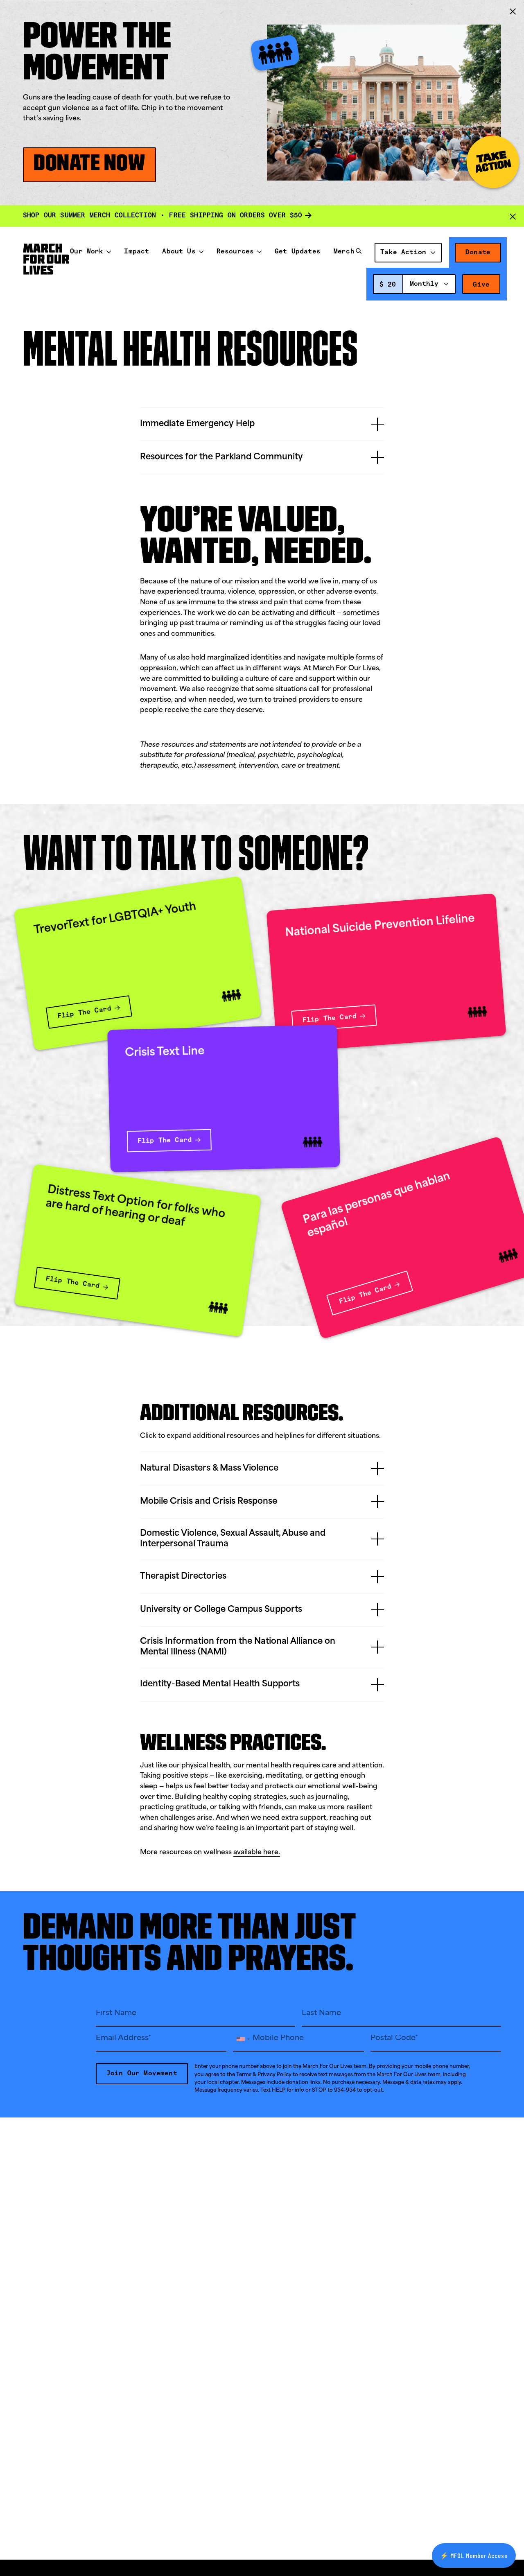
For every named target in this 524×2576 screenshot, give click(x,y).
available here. (257, 1853)
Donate (478, 252)
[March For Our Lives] (46, 259)
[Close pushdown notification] (513, 11)
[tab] (262, 424)
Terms (244, 2075)
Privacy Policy (274, 2075)
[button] (359, 253)
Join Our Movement (142, 2073)
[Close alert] (513, 216)
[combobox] (429, 284)
